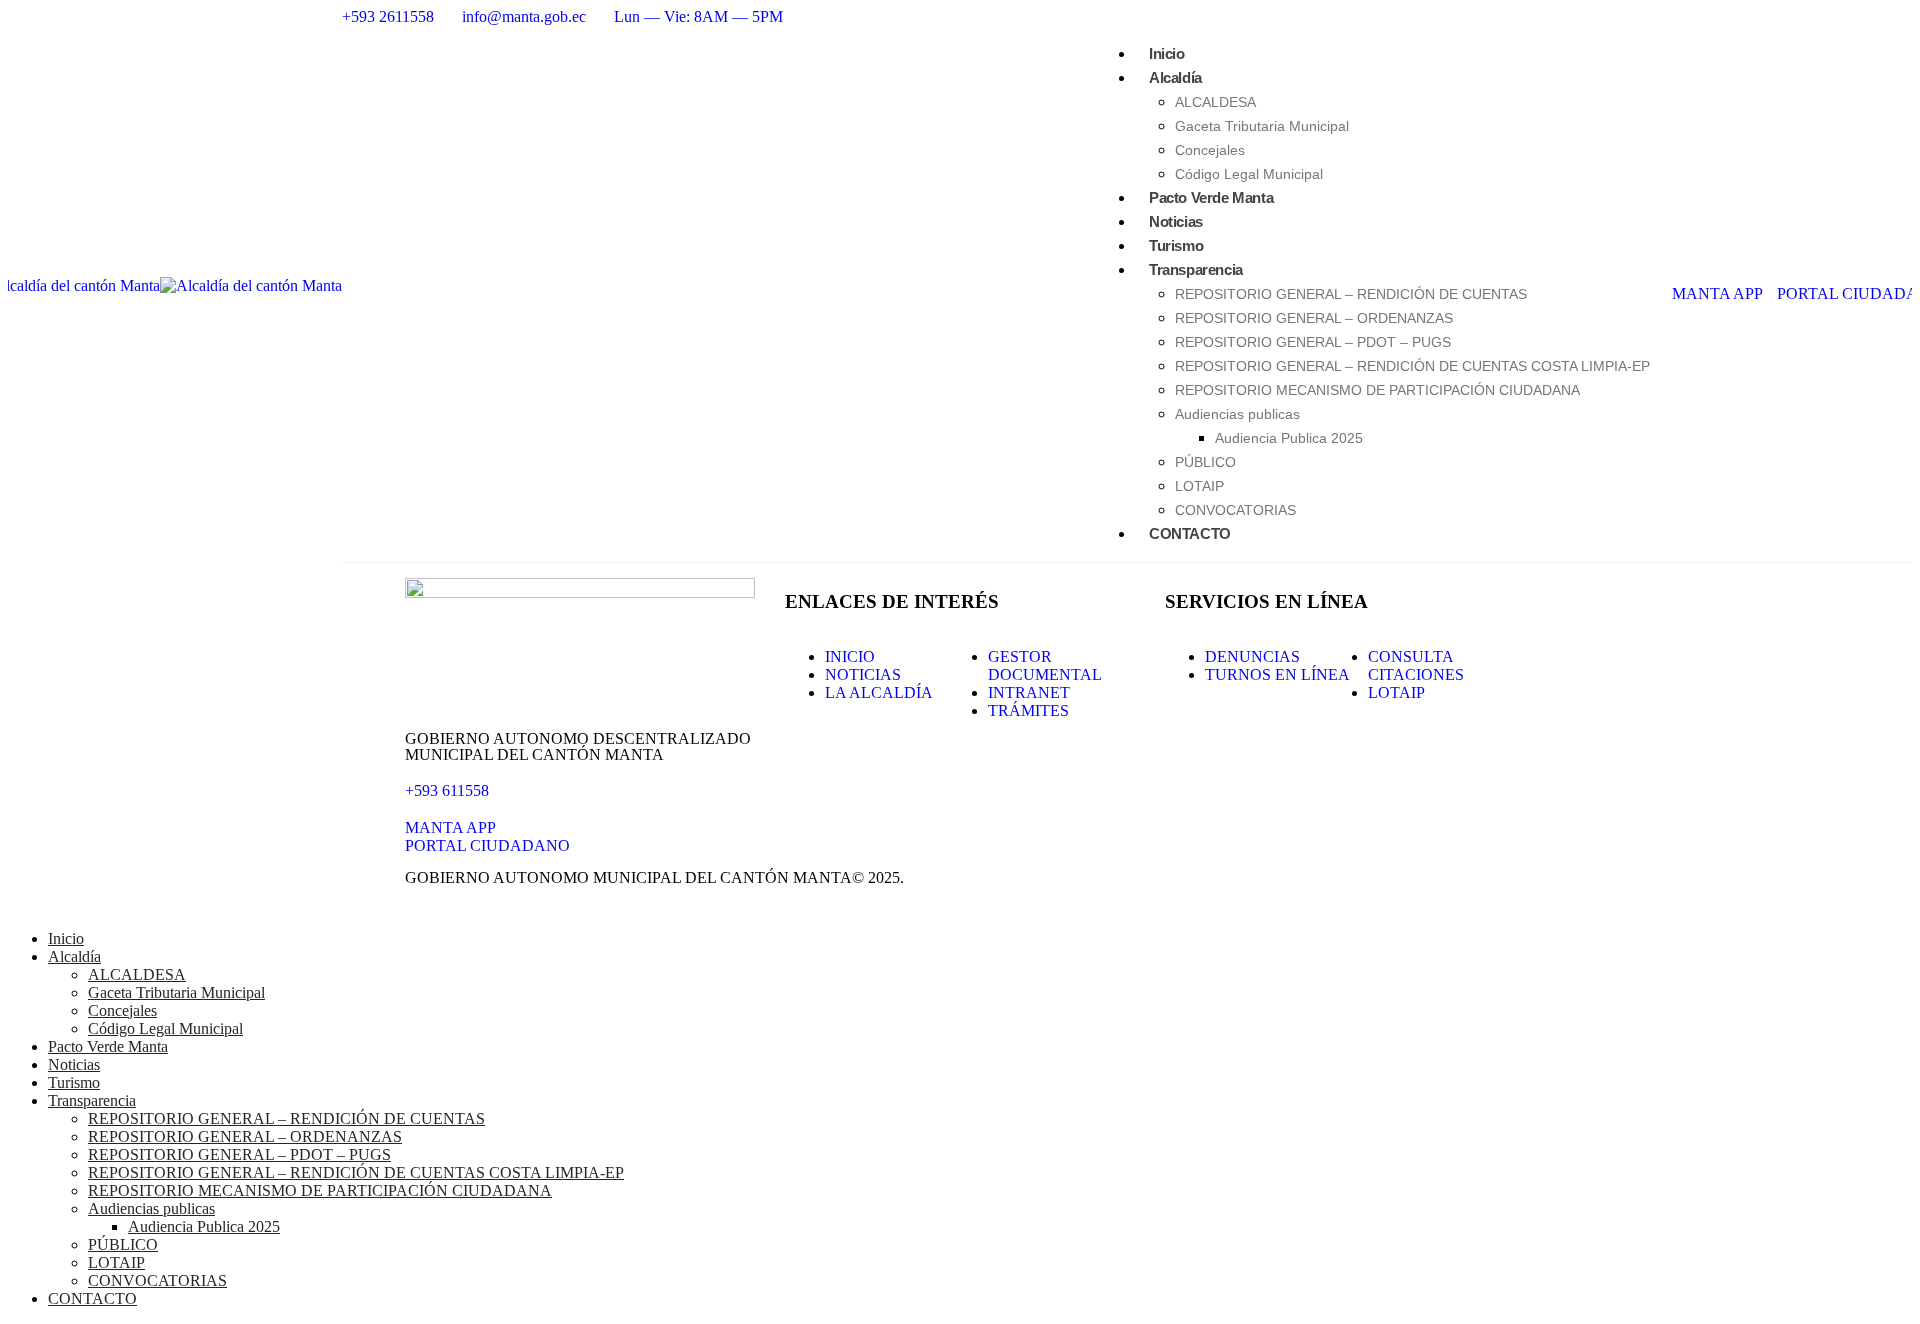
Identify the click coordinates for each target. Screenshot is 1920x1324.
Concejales (122, 1010)
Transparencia (1196, 269)
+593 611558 (447, 790)
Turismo (74, 1082)
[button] (20, 904)
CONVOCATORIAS (157, 1280)
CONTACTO (1190, 533)
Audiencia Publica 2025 (1289, 438)
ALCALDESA (1215, 102)
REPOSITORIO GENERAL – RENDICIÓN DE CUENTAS (1351, 294)
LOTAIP (116, 1262)
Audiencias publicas (1237, 414)
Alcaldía (1175, 77)
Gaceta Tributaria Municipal (1262, 126)
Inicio (66, 938)
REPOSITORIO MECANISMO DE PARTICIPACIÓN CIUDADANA (1377, 390)
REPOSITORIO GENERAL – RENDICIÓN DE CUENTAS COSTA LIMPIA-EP (1412, 366)
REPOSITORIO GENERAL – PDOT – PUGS (1313, 342)
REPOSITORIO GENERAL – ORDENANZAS (1314, 318)
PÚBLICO (1205, 462)
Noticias (74, 1064)
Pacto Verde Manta (108, 1046)
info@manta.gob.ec (524, 16)
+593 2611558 (388, 16)
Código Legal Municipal (165, 1028)
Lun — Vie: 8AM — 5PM (698, 16)
